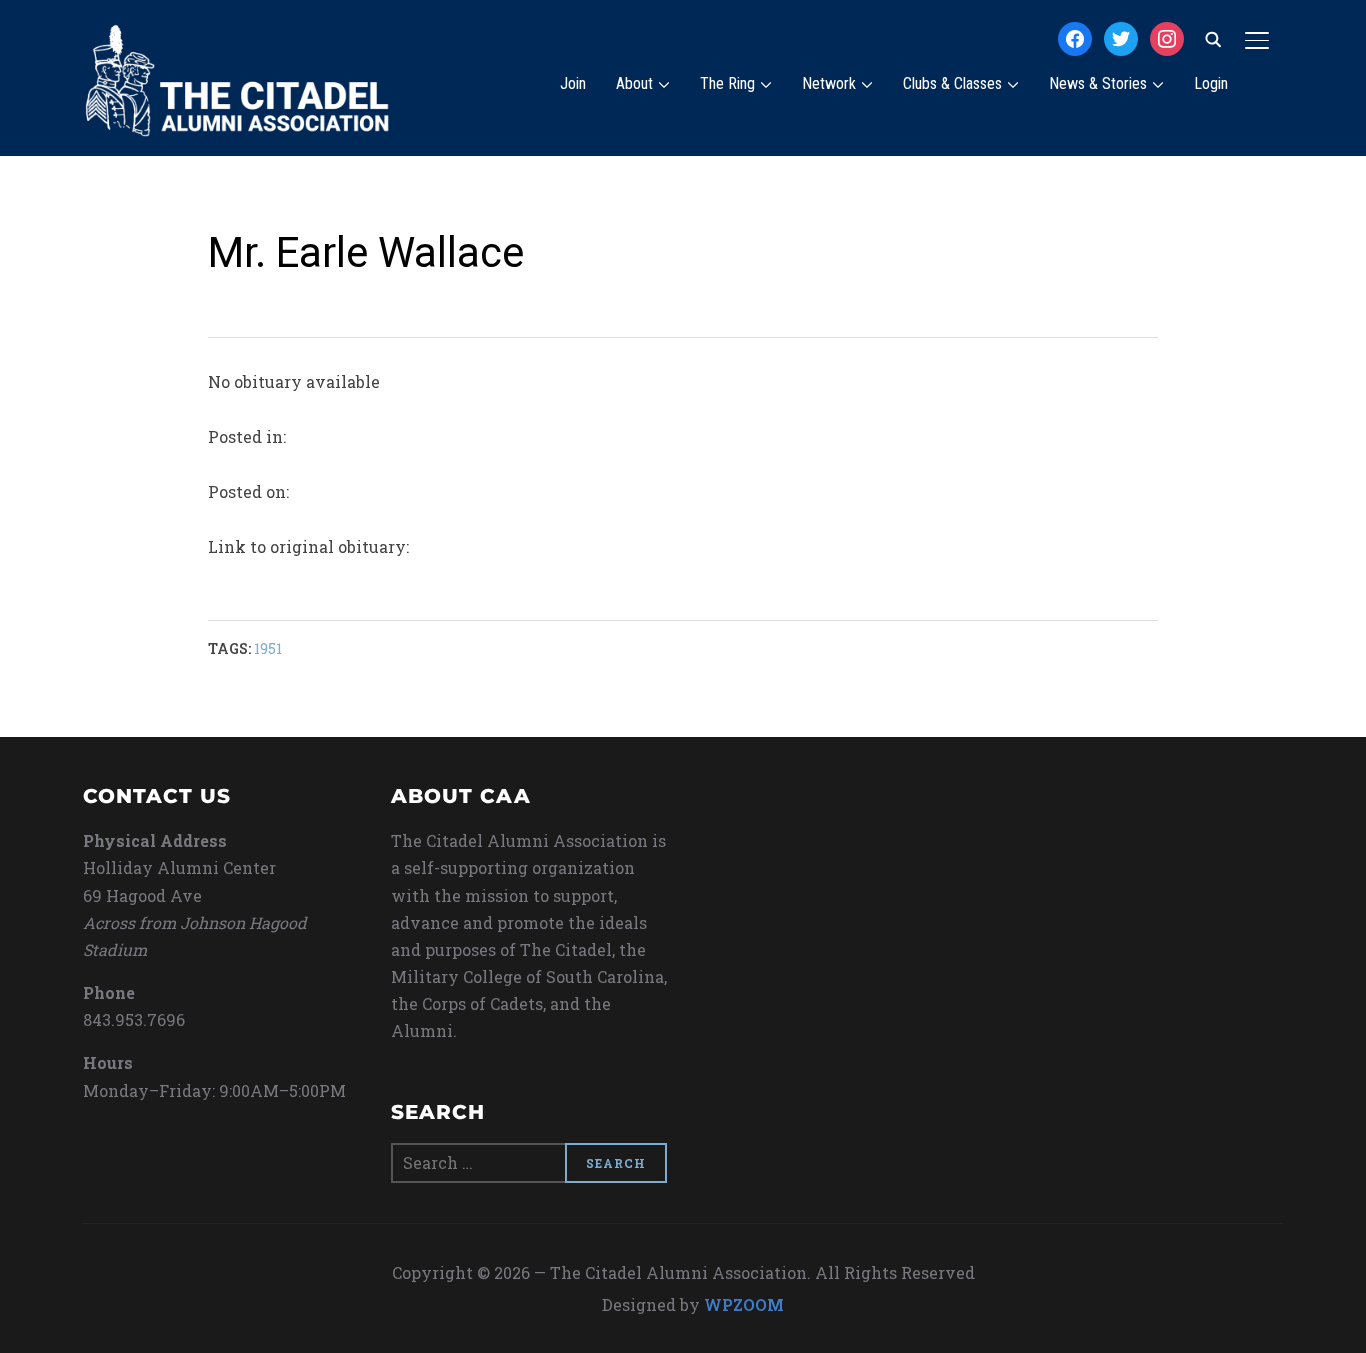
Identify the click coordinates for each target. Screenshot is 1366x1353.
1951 (268, 648)
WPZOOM (744, 1304)
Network (829, 83)
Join (573, 83)
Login (1211, 83)
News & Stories (1098, 83)
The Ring (727, 83)
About (634, 83)
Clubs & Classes (952, 83)
